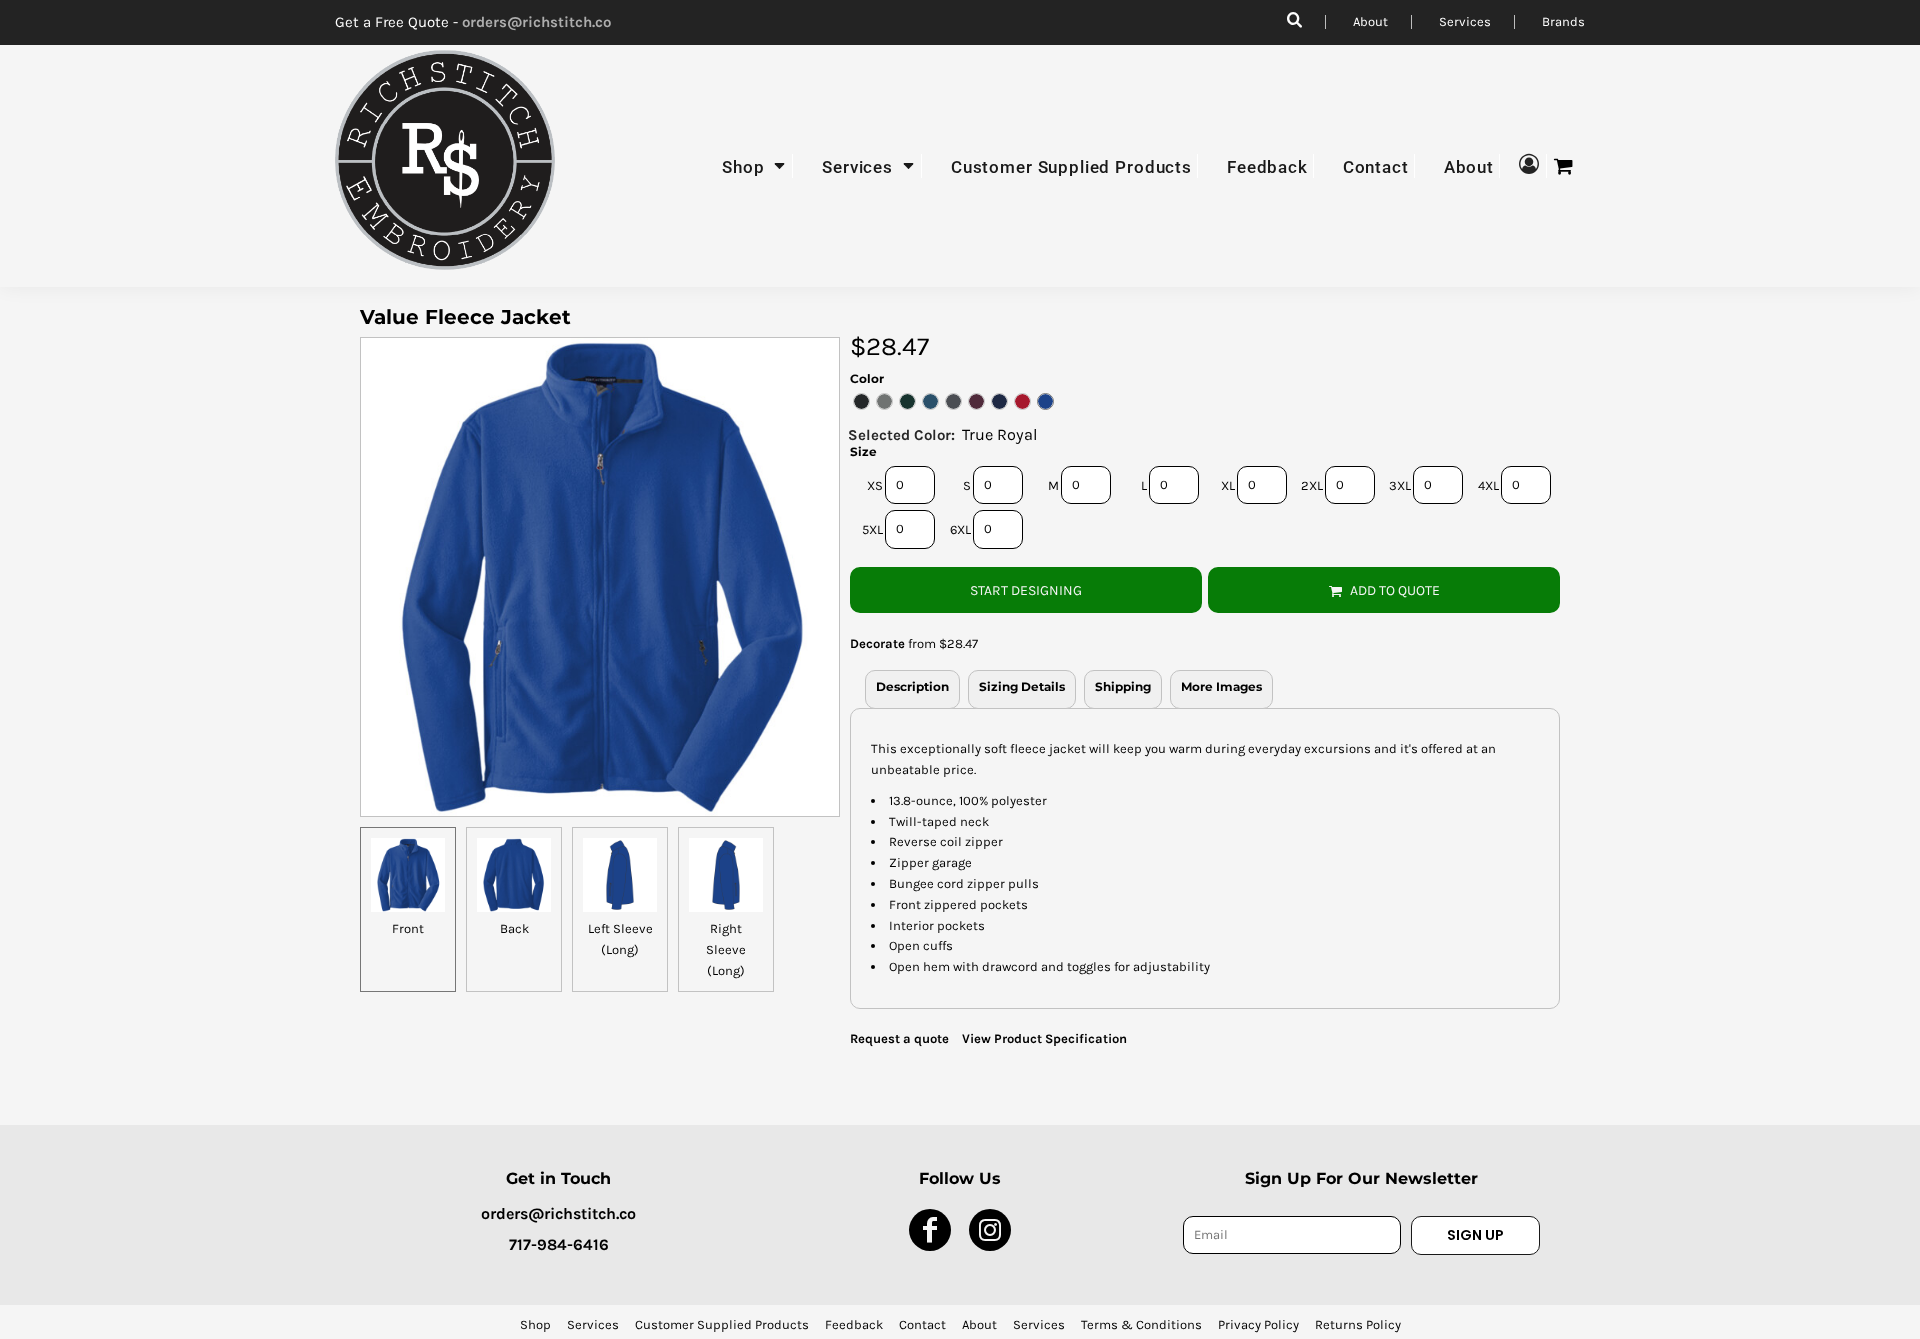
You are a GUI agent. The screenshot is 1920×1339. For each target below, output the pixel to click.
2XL (1312, 485)
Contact (922, 1324)
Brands (1563, 21)
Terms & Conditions (1141, 1324)
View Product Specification (1044, 1038)
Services (1465, 21)
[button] (755, 166)
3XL (1400, 485)
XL (1228, 485)
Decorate (877, 643)
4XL (1488, 485)
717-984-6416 (559, 1244)
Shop (535, 1324)
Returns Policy (1358, 1324)
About (1370, 21)
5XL (872, 529)
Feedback (854, 1324)
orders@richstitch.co (536, 22)
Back (514, 928)
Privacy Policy (1258, 1324)
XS (875, 485)
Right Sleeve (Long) (726, 949)
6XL (960, 529)
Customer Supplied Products (722, 1324)
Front (408, 928)
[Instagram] (990, 1230)
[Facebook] (930, 1230)
